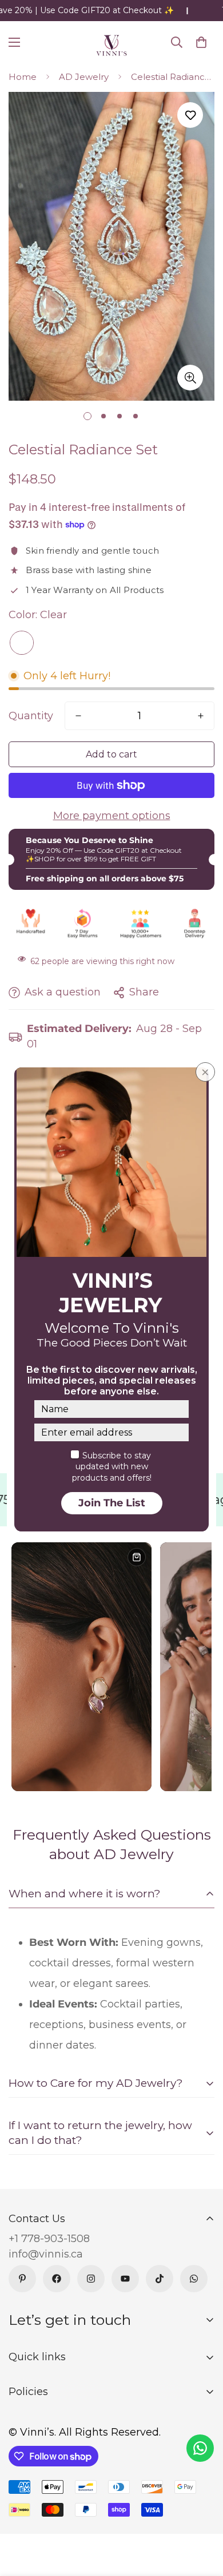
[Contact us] (200, 2448)
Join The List (112, 1503)
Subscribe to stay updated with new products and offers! (112, 1467)
